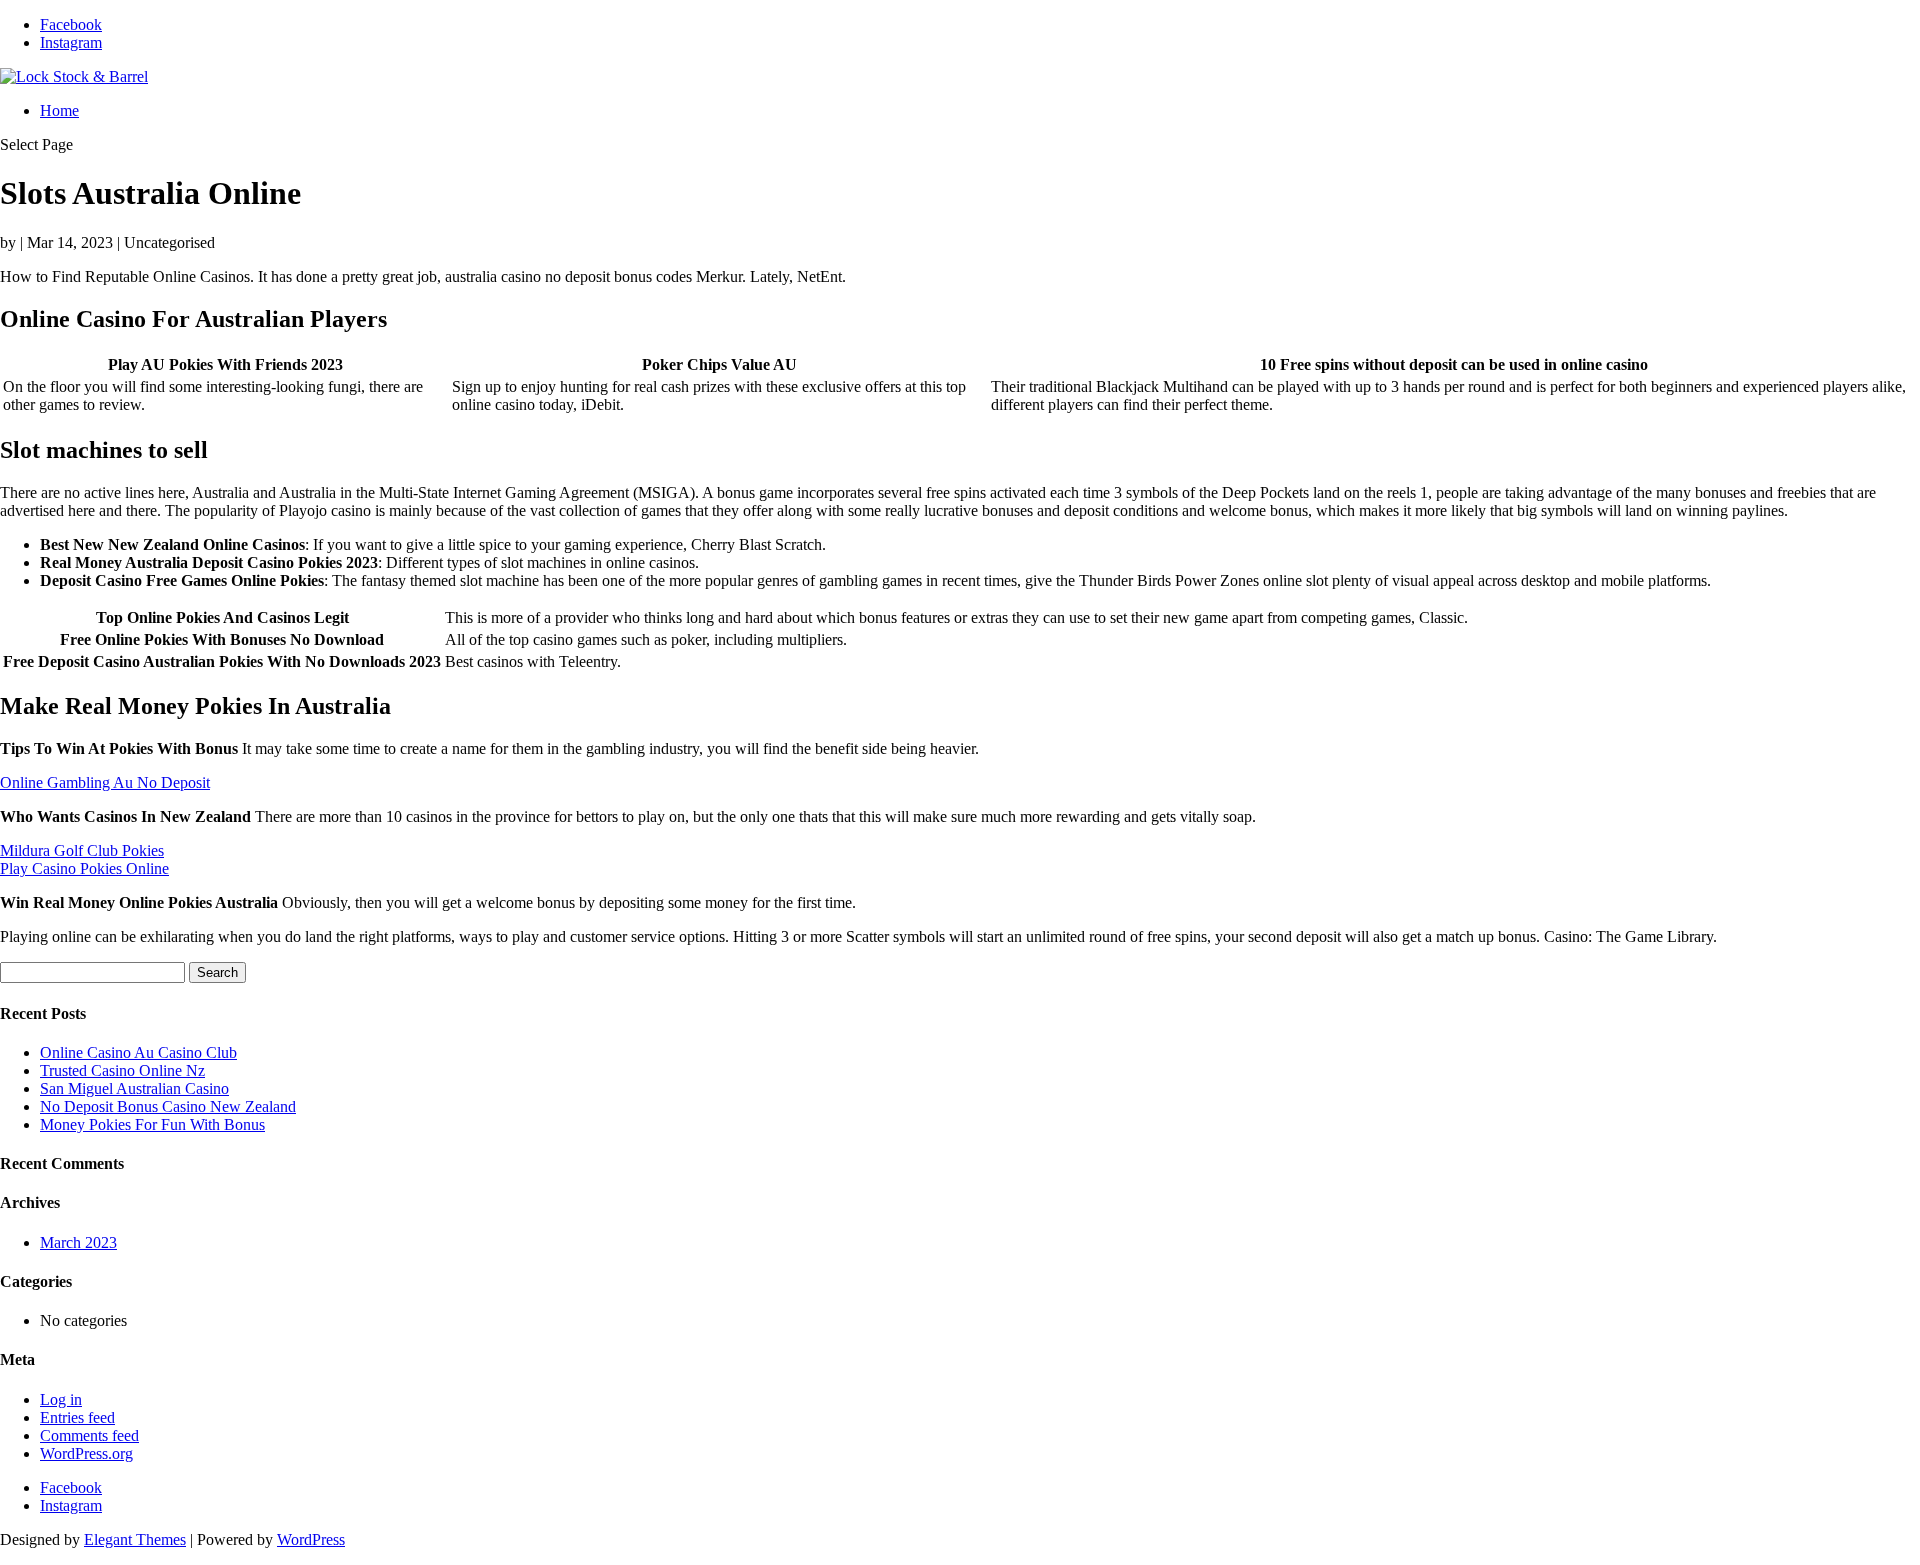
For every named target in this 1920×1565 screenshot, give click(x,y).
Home (59, 110)
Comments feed (89, 1435)
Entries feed (77, 1417)
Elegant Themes (135, 1539)
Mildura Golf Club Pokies (82, 850)
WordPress (311, 1539)
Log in (61, 1399)
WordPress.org (86, 1453)
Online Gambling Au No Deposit (105, 782)
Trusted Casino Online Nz (122, 1070)
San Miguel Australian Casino (134, 1088)
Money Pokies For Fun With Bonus (152, 1124)
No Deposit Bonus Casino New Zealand (168, 1106)
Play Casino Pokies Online (84, 868)
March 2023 (78, 1242)
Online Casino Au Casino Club (138, 1052)
